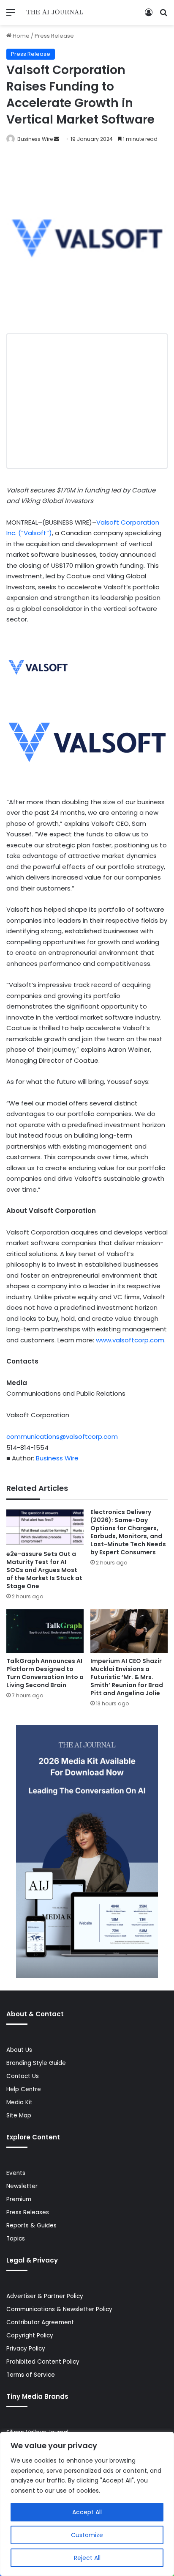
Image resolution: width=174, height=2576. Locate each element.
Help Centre (24, 2089)
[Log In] (149, 15)
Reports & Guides (31, 2225)
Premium (19, 2199)
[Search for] (163, 15)
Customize (87, 2535)
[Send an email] (57, 139)
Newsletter (22, 2186)
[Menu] (11, 15)
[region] (87, 2504)
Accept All (87, 2512)
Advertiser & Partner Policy (45, 2296)
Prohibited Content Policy (43, 2362)
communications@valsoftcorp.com (62, 1436)
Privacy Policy (26, 2349)
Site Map (19, 2116)
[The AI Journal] (55, 12)
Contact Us (23, 2076)
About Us (19, 2050)
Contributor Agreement (40, 2322)
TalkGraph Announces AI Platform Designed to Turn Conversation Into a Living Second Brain (45, 1673)
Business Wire (35, 139)
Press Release (54, 36)
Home (20, 36)
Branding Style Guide (36, 2063)
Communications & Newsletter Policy (59, 2309)
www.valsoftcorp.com (130, 1340)
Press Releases (28, 2212)
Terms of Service (31, 2375)
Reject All (87, 2558)
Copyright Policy (30, 2335)
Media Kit (19, 2102)
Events (16, 2173)
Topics (16, 2239)
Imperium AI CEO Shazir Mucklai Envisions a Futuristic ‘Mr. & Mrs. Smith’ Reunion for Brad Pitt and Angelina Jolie (127, 1677)
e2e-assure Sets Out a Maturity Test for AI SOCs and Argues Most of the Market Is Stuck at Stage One (44, 1570)
